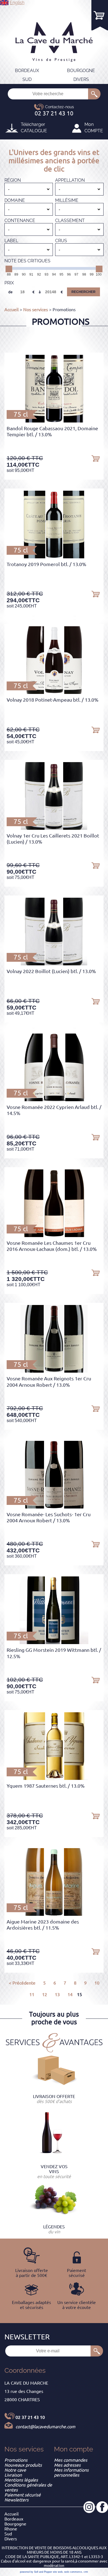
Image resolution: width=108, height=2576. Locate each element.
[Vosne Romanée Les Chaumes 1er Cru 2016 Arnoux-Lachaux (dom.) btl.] (54, 1235)
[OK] (94, 94)
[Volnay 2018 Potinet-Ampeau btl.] (54, 692)
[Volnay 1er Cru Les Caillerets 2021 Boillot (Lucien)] (54, 828)
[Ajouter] (96, 458)
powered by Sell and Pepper (36, 2572)
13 (57, 1994)
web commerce (73, 2572)
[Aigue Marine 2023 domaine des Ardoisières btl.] (54, 1914)
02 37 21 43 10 (30, 2417)
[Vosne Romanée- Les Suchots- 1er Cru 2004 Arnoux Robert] (54, 1507)
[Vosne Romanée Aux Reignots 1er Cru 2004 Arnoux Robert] (54, 1371)
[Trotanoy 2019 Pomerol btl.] (54, 557)
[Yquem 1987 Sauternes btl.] (54, 1778)
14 (70, 1994)
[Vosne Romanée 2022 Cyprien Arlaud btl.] (54, 1100)
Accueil (11, 310)
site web (58, 2572)
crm (86, 2572)
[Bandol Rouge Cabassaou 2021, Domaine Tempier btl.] (54, 421)
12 (45, 1994)
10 (97, 1983)
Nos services (36, 310)
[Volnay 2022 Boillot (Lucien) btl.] (54, 964)
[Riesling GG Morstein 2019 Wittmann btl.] (54, 1642)
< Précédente (22, 1983)
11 (32, 1994)
